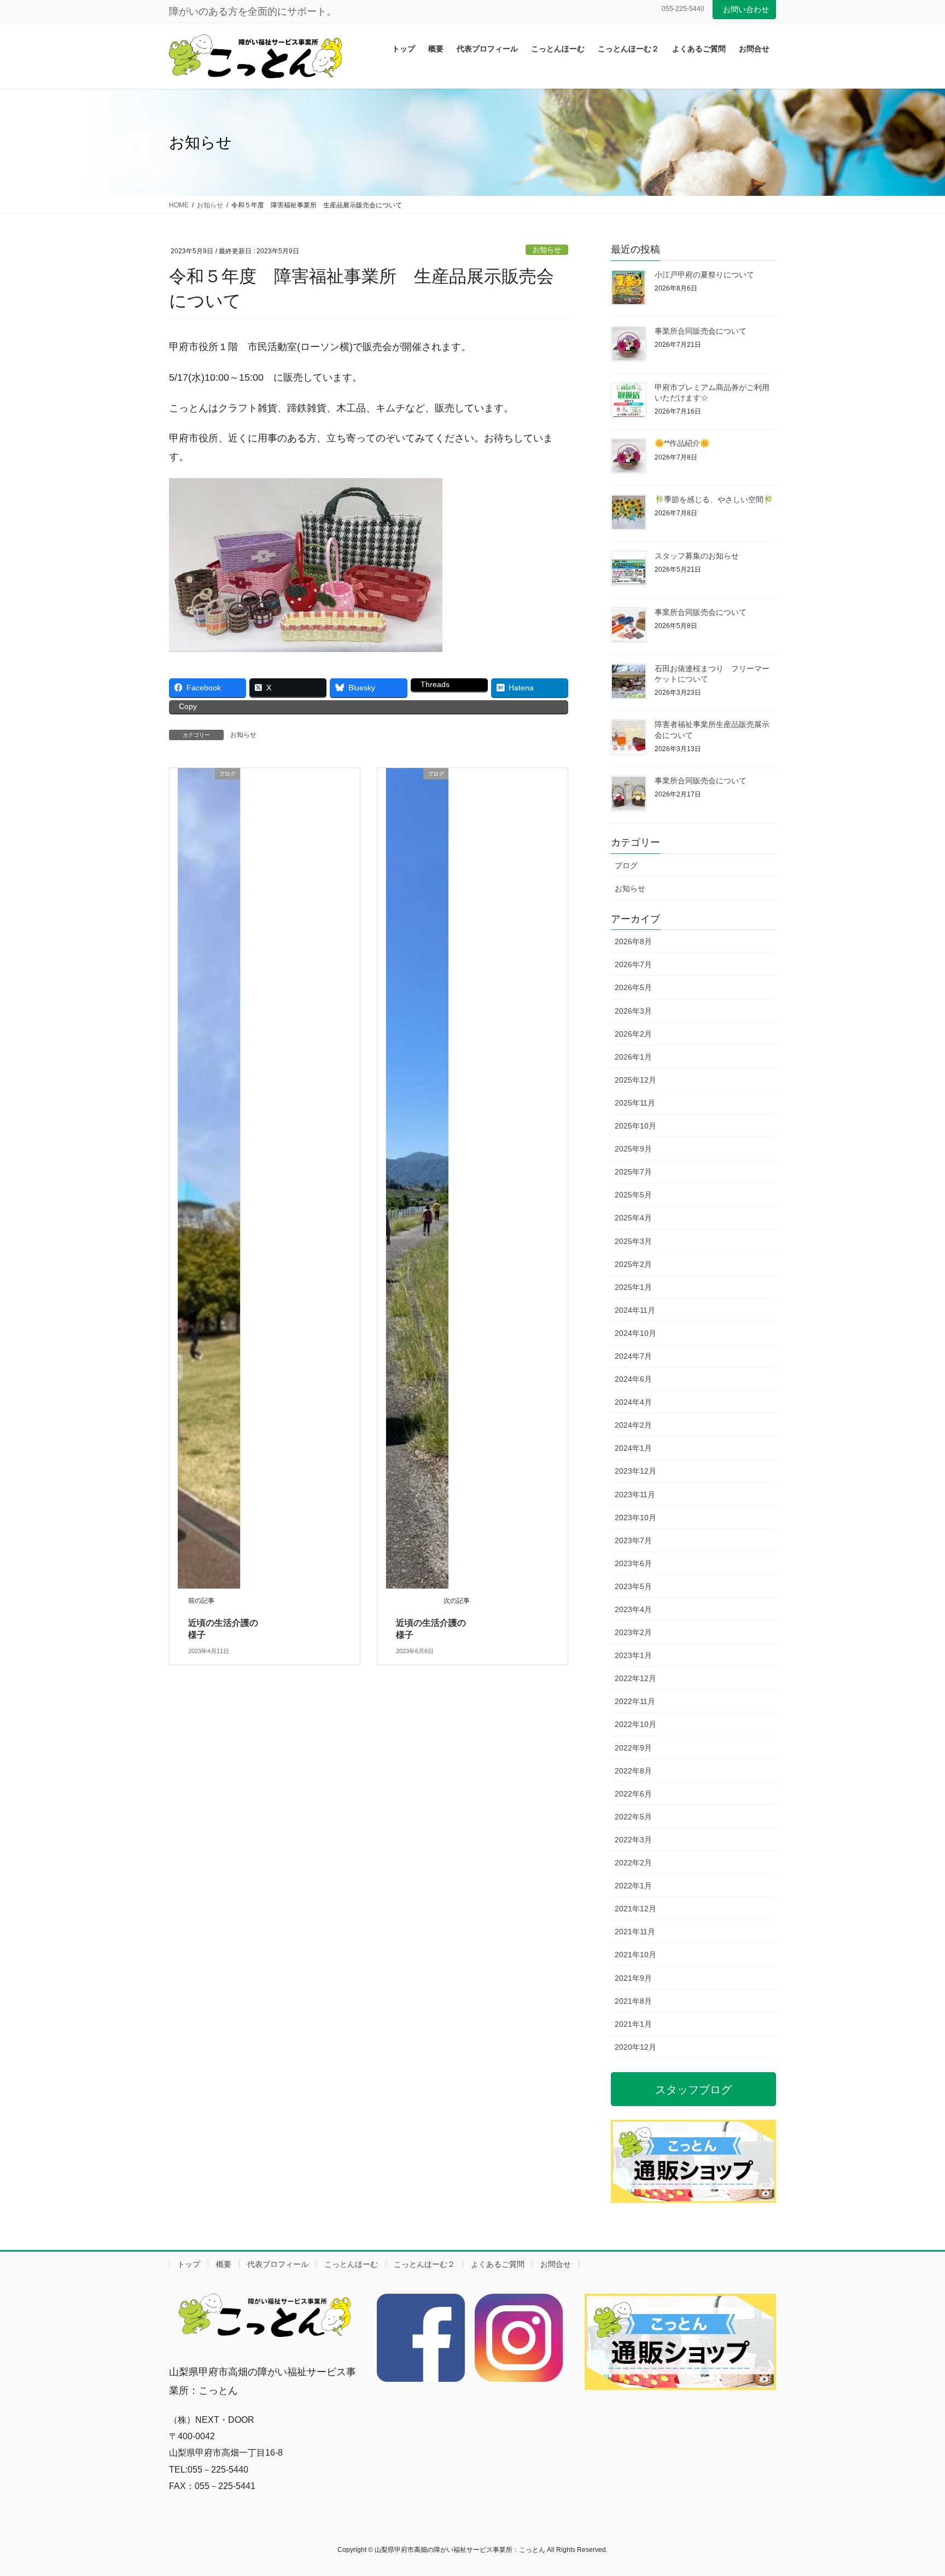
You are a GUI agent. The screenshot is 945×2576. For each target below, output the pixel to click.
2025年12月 (635, 1080)
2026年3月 (633, 1011)
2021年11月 (635, 1932)
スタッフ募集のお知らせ (697, 556)
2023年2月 (633, 1632)
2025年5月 (633, 1195)
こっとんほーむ (351, 2264)
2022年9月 (633, 1748)
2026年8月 (633, 941)
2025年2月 (633, 1264)
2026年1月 (633, 1057)
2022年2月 (633, 1863)
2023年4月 (633, 1609)
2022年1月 (633, 1886)
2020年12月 (635, 2047)
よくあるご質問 (498, 2264)
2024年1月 (633, 1448)
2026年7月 (633, 964)
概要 (224, 2264)
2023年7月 (633, 1540)
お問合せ (556, 2264)
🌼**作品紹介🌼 (682, 443)
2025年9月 (633, 1149)
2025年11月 (635, 1103)
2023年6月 (633, 1563)
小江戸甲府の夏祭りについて (704, 275)
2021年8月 (633, 2001)
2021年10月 (635, 1955)
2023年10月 (635, 1517)
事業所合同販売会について (701, 331)
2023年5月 (633, 1586)
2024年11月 (635, 1310)
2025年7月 (633, 1172)
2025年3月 (633, 1241)
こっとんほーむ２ (424, 2264)
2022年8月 (633, 1771)
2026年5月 (633, 987)
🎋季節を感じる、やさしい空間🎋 (714, 499)
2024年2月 (633, 1425)
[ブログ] (209, 1177)
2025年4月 (633, 1218)
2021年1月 (633, 2024)
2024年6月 (633, 1379)
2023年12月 (635, 1471)
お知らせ (547, 250)
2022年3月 (633, 1840)
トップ (189, 2264)
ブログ (626, 865)
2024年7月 (633, 1356)
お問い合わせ (746, 9)
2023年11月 (635, 1495)
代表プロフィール (278, 2264)
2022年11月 (635, 1701)
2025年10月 (635, 1126)
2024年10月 (635, 1333)
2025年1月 (633, 1287)
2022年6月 (633, 1794)
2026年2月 (633, 1034)
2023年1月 (633, 1655)
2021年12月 (635, 1909)
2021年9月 (633, 1978)
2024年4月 (633, 1402)
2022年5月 (633, 1817)
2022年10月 (635, 1724)
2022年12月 (635, 1678)
